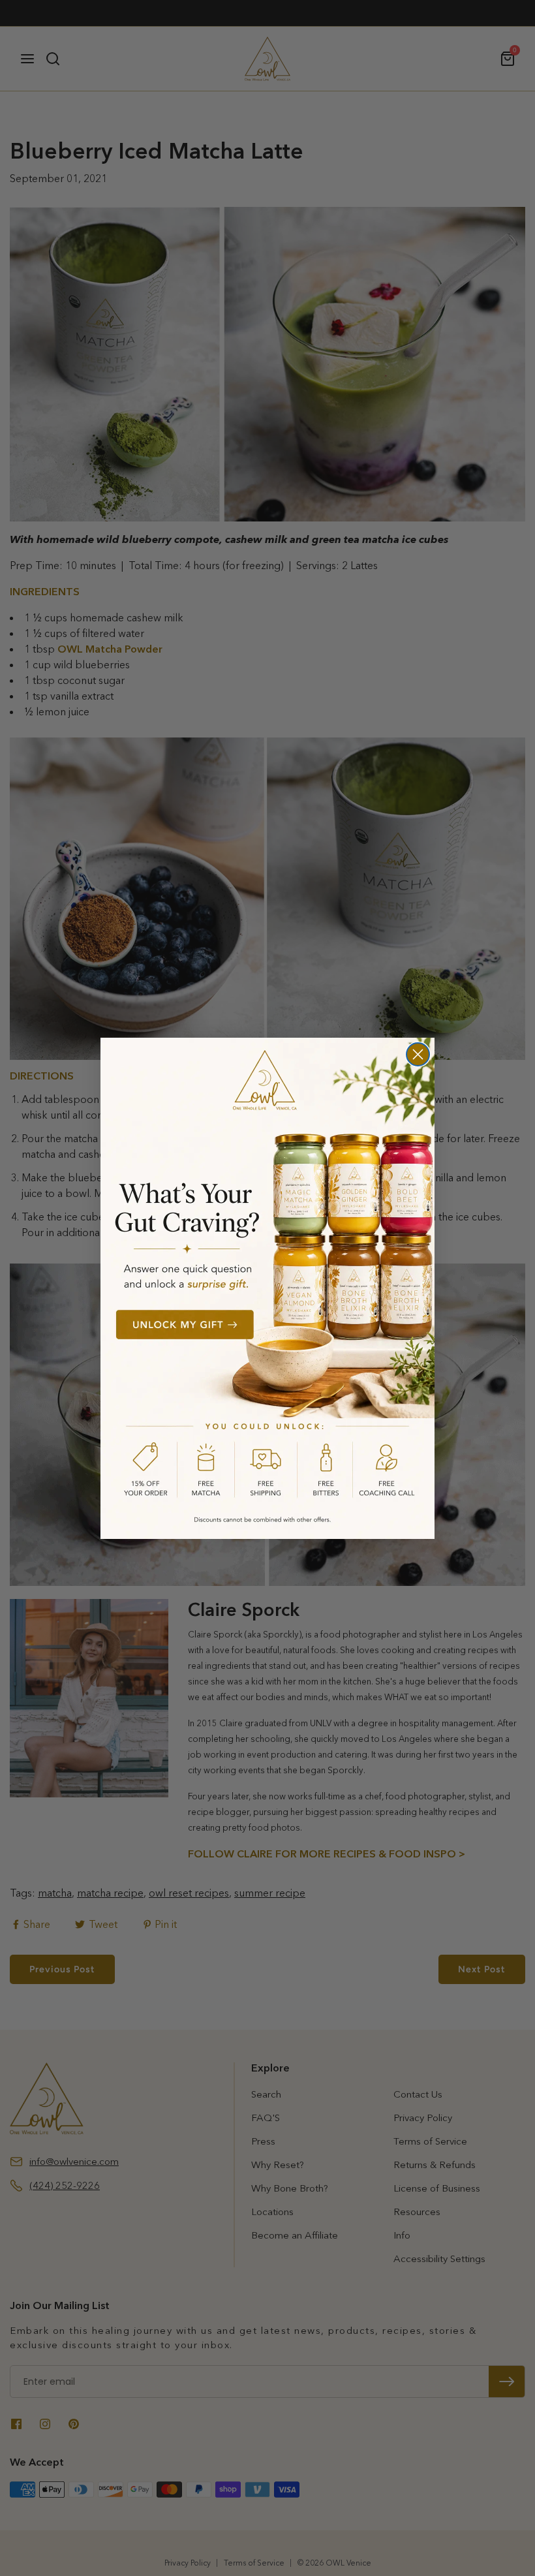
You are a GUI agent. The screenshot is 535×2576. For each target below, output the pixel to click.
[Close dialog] (418, 1054)
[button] (267, 1288)
